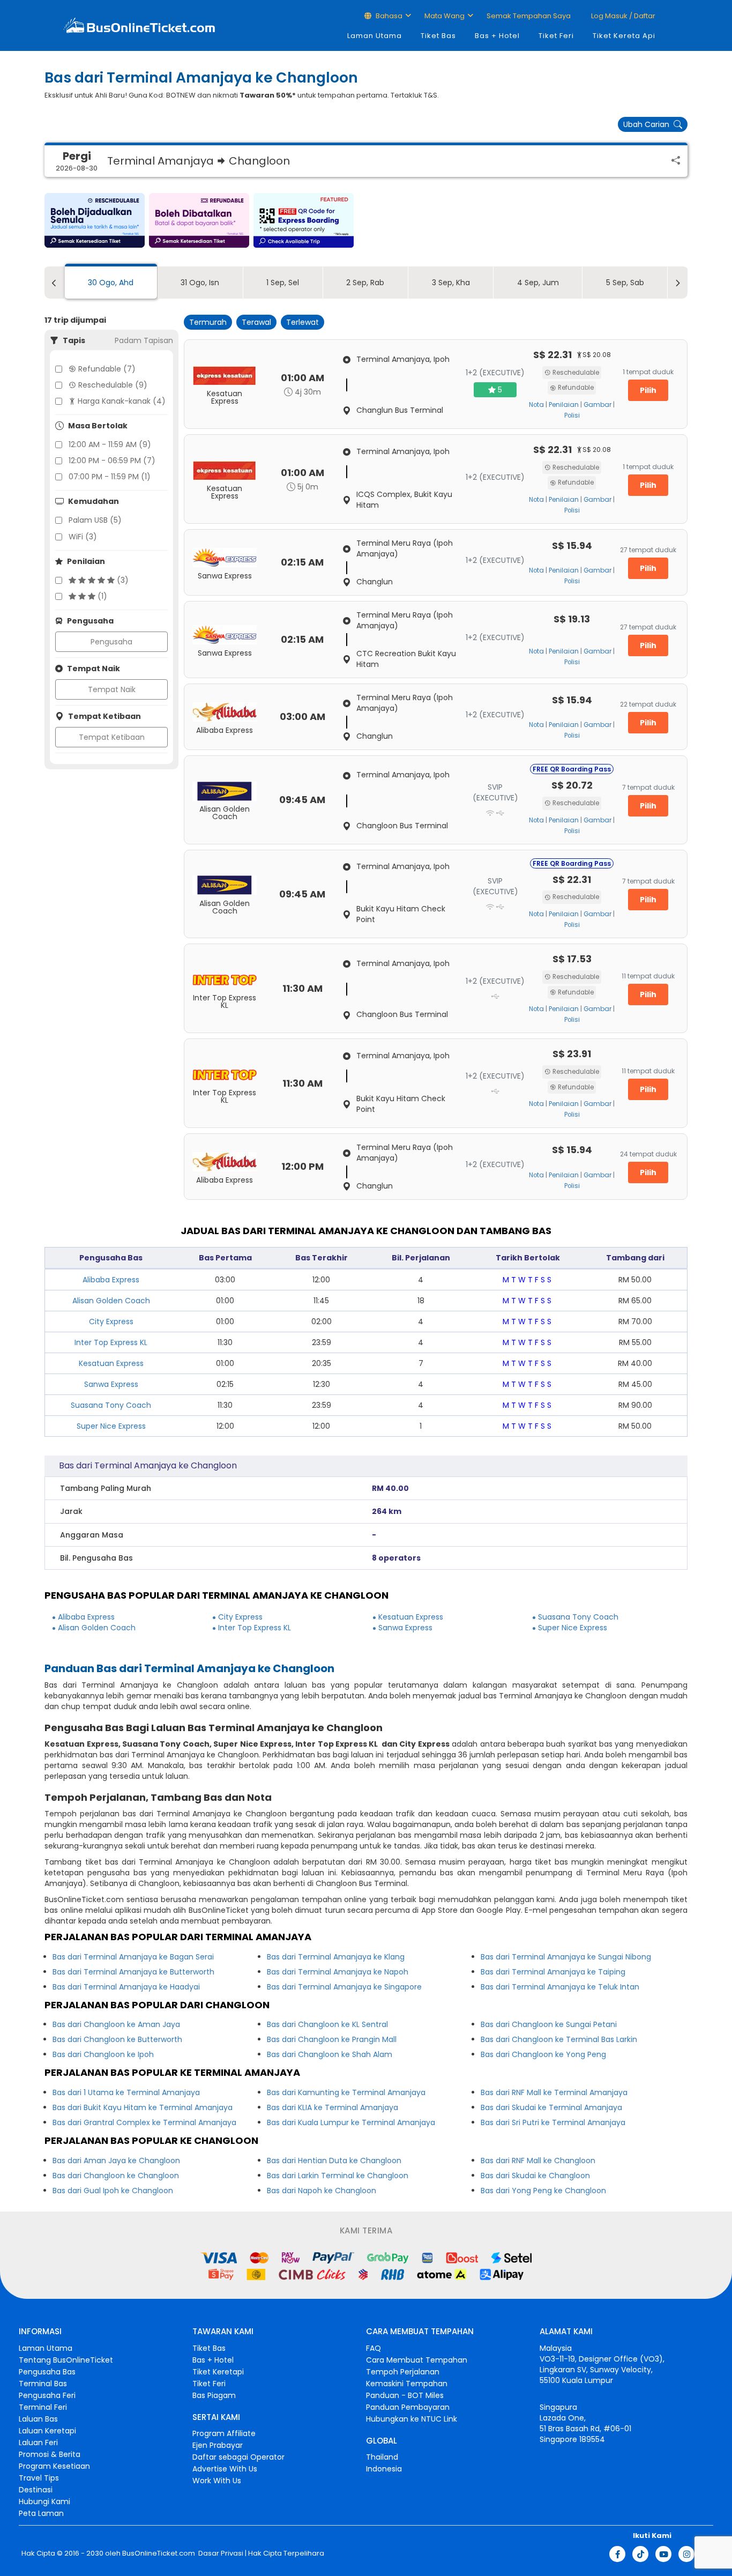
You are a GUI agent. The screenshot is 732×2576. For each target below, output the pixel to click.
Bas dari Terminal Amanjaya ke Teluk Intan (560, 1987)
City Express (111, 1322)
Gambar (597, 405)
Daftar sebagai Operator (238, 2457)
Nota (536, 405)
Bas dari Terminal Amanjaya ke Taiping (553, 1972)
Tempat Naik (112, 689)
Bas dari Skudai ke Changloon (535, 2176)
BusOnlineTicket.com (159, 2553)
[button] (95, 220)
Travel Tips (39, 2478)
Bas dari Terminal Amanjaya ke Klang (336, 1957)
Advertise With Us (225, 2469)
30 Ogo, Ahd (111, 283)
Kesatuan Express (111, 1363)
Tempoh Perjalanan (403, 2372)
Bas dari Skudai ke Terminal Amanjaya (551, 2107)
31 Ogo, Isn (200, 283)
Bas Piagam (214, 2395)
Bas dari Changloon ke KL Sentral (327, 2024)
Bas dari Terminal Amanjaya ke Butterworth (133, 1972)
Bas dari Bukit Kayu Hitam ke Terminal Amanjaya (143, 2107)
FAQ (374, 2348)
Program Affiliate (224, 2433)
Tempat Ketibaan (112, 737)
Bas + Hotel (497, 36)
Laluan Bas (38, 2419)
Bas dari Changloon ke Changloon (116, 2176)
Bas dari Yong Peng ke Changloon (543, 2191)
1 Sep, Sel (283, 283)
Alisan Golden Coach (111, 1301)
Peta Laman (41, 2513)
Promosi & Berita (50, 2454)
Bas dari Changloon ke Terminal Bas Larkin (559, 2039)
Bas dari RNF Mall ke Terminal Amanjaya (554, 2092)
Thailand (382, 2457)
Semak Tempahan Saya (529, 16)
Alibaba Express (111, 1280)
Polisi (572, 415)
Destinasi (36, 2490)
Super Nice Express (111, 1426)
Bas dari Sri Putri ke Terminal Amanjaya (553, 2122)
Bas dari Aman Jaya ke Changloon (116, 2161)
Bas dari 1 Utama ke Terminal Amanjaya (126, 2092)
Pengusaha (111, 642)
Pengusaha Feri (47, 2395)
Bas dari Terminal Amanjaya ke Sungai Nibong (566, 1957)
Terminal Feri (43, 2407)
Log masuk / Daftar (622, 16)
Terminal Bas (43, 2384)
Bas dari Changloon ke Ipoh (103, 2054)
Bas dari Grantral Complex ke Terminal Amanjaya (144, 2122)
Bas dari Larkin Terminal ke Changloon (338, 2176)
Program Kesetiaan (54, 2466)
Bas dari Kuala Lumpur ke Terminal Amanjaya (351, 2122)
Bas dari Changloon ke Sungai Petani (549, 2024)
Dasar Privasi (220, 2553)
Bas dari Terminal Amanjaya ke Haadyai (126, 1987)
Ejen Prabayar (218, 2445)
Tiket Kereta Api (624, 36)
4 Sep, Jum (538, 283)
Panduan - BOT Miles (405, 2395)
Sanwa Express (111, 1384)
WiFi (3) (83, 537)
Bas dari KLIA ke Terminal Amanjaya (333, 2107)
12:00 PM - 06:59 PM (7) (112, 461)
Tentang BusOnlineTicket (66, 2360)
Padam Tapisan (144, 340)
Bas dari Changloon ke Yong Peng (543, 2054)
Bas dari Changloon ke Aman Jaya (116, 2024)
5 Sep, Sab (625, 283)
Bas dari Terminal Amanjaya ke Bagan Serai (133, 1957)
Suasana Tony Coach (111, 1405)
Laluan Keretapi (47, 2431)
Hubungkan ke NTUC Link (412, 2419)
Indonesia (384, 2469)
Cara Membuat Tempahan (417, 2360)
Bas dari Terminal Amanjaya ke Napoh (338, 1972)
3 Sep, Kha (451, 283)
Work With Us (217, 2481)
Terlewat (302, 322)
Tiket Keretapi (218, 2372)
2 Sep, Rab (365, 283)
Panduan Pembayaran (408, 2407)
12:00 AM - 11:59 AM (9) (110, 444)
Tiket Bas (438, 36)
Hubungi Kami (44, 2501)
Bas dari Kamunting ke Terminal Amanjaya (346, 2092)
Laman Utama (375, 36)
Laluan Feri (38, 2443)
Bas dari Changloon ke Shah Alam (330, 2054)
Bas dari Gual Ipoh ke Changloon (113, 2191)
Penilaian (564, 405)
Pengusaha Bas (47, 2372)
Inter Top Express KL (111, 1342)
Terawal (256, 322)
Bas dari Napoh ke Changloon (322, 2191)
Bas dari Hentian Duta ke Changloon (334, 2161)
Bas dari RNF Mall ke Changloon (538, 2161)
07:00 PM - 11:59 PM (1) (110, 477)
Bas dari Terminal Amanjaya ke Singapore (344, 1987)
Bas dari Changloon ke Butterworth (117, 2039)
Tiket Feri (556, 36)
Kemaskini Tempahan (407, 2384)
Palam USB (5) (95, 520)
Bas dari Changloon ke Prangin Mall (332, 2039)
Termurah (208, 322)
